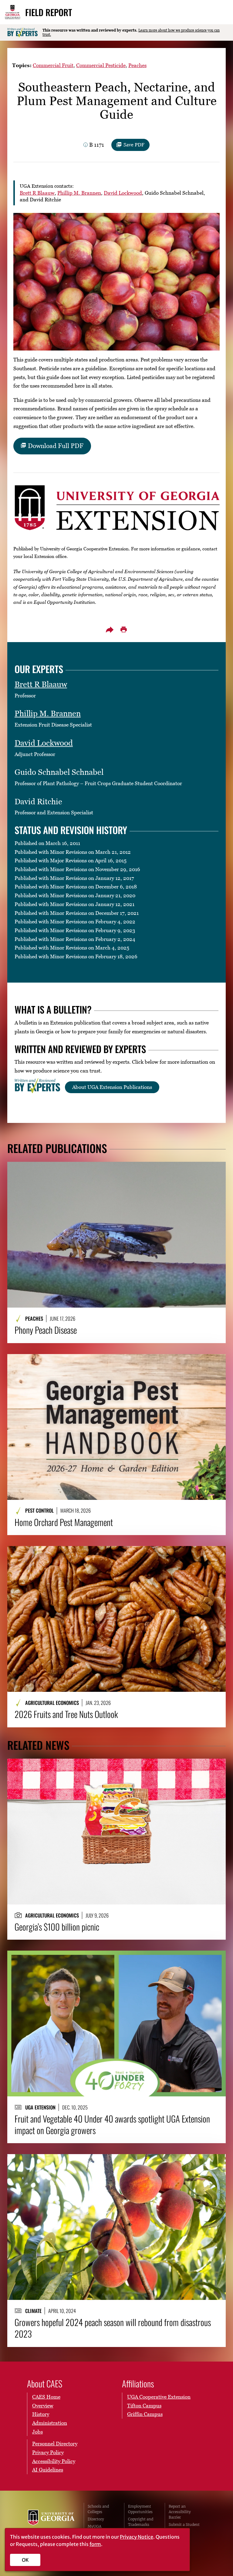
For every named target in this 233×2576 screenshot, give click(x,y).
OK (25, 2560)
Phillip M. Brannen (79, 193)
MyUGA (95, 2526)
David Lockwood (123, 193)
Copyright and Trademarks (141, 2522)
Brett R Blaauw (37, 193)
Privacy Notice (137, 2537)
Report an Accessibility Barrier (180, 2512)
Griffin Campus (145, 2414)
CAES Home (46, 2397)
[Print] (123, 630)
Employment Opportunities (140, 2509)
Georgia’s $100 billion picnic (57, 1927)
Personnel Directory (55, 2444)
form (95, 2544)
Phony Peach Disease (46, 1330)
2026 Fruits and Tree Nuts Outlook (66, 1714)
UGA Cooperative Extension (159, 2397)
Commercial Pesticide (101, 65)
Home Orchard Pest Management (64, 1522)
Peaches (137, 65)
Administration (50, 2423)
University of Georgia (51, 2522)
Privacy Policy (48, 2452)
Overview (43, 2406)
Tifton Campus (144, 2406)
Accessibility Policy (54, 2461)
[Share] (110, 630)
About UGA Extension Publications (112, 1087)
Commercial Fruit (53, 65)
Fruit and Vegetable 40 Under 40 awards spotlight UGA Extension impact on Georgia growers (112, 2124)
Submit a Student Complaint (184, 2527)
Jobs (37, 2432)
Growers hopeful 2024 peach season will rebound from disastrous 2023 (113, 2328)
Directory (96, 2519)
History (41, 2414)
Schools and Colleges (98, 2509)
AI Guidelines (48, 2470)
